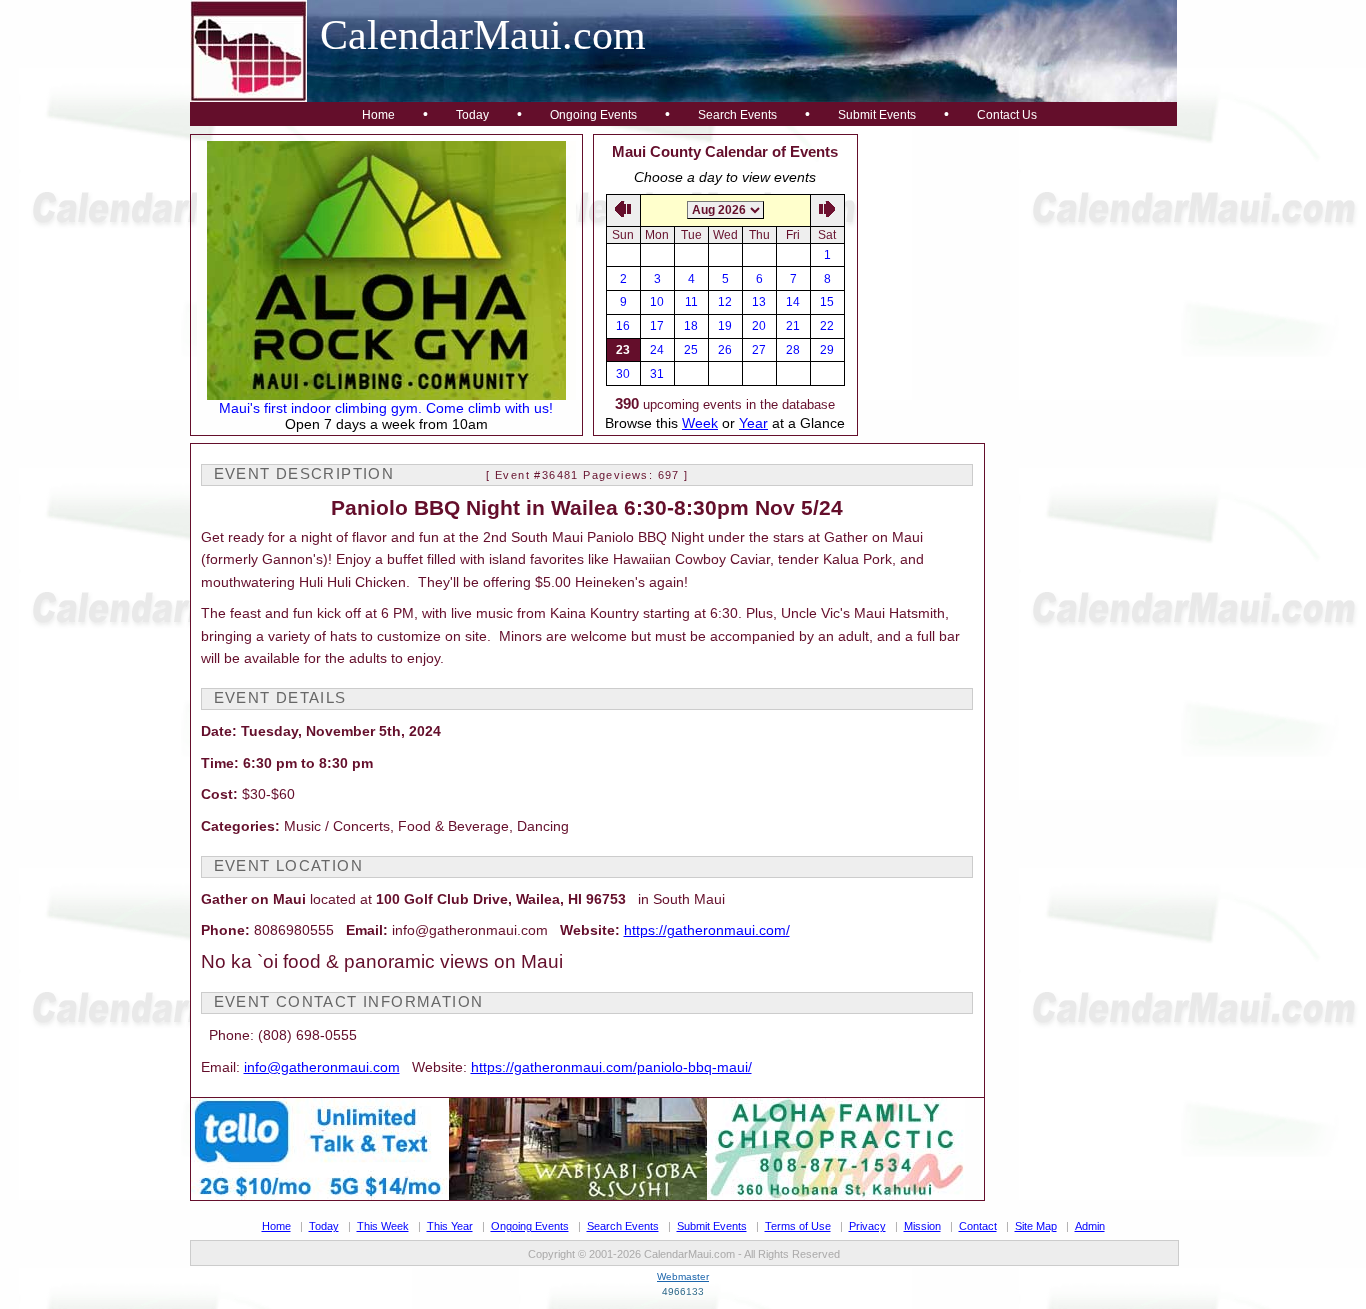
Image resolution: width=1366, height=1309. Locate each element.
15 (827, 302)
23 (623, 350)
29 (827, 350)
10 (657, 302)
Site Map (1036, 1226)
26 (725, 350)
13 (759, 302)
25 (691, 350)
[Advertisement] (1018, 259)
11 (691, 302)
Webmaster (683, 1276)
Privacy (867, 1226)
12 (725, 302)
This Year (450, 1226)
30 (623, 374)
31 (657, 374)
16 (623, 326)
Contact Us (1007, 115)
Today (472, 115)
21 (793, 326)
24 (657, 350)
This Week (383, 1226)
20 (759, 326)
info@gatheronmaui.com (322, 1067)
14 (793, 302)
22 (827, 326)
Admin (1090, 1226)
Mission (922, 1226)
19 (725, 326)
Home (378, 115)
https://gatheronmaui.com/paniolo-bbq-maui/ (611, 1067)
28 (793, 350)
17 (657, 326)
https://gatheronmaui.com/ (707, 930)
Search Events (737, 115)
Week (700, 423)
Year (753, 423)
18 (691, 326)
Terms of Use (798, 1226)
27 (759, 350)
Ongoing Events (593, 115)
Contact (978, 1226)
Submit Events (877, 115)
